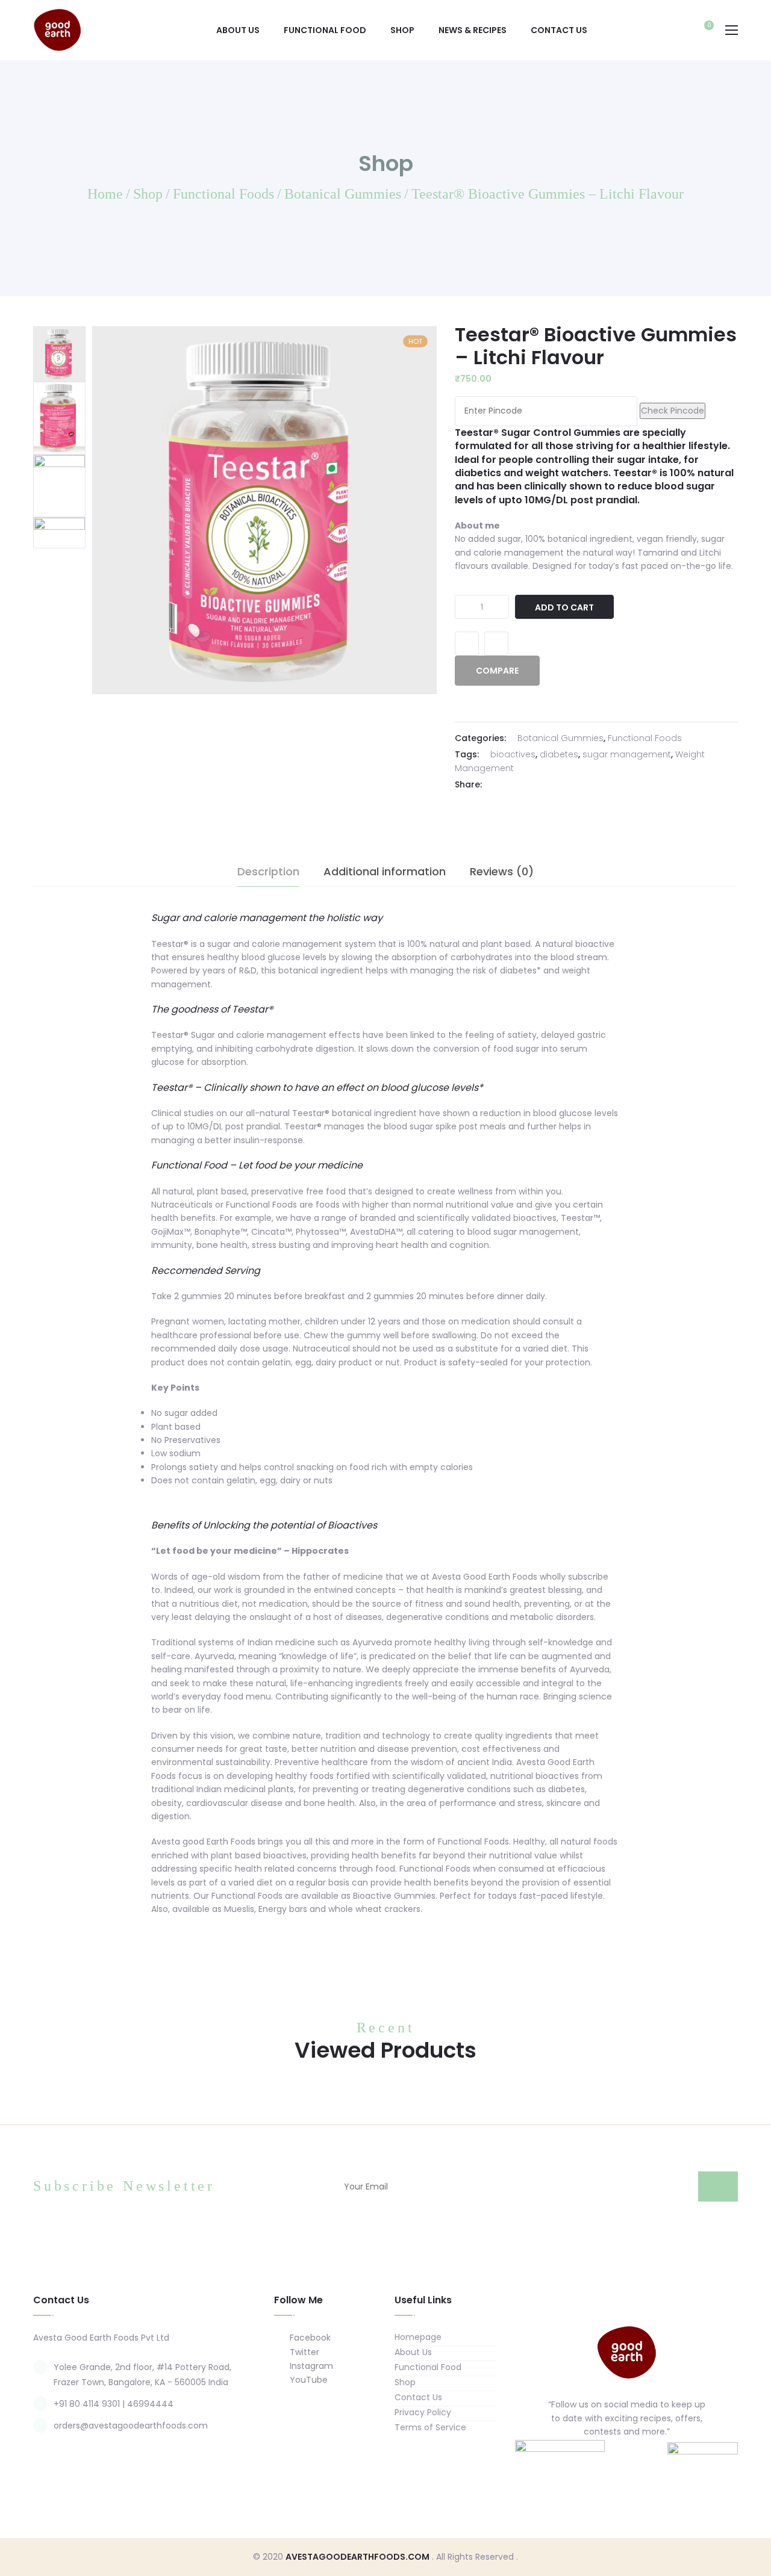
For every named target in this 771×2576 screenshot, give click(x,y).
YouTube (307, 2380)
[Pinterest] (572, 785)
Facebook (309, 2338)
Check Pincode (673, 411)
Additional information (385, 871)
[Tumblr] (557, 785)
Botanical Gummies (560, 738)
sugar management (627, 754)
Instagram (310, 2366)
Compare (496, 644)
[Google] (527, 785)
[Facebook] (497, 785)
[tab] (268, 872)
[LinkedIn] (542, 785)
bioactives (513, 754)
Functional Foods (645, 738)
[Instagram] (638, 2460)
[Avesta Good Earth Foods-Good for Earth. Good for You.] (57, 29)
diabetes (559, 754)
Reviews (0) (502, 871)
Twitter (303, 2352)
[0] (703, 31)
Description (268, 871)
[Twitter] (512, 785)
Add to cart (564, 607)
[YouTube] (662, 2460)
